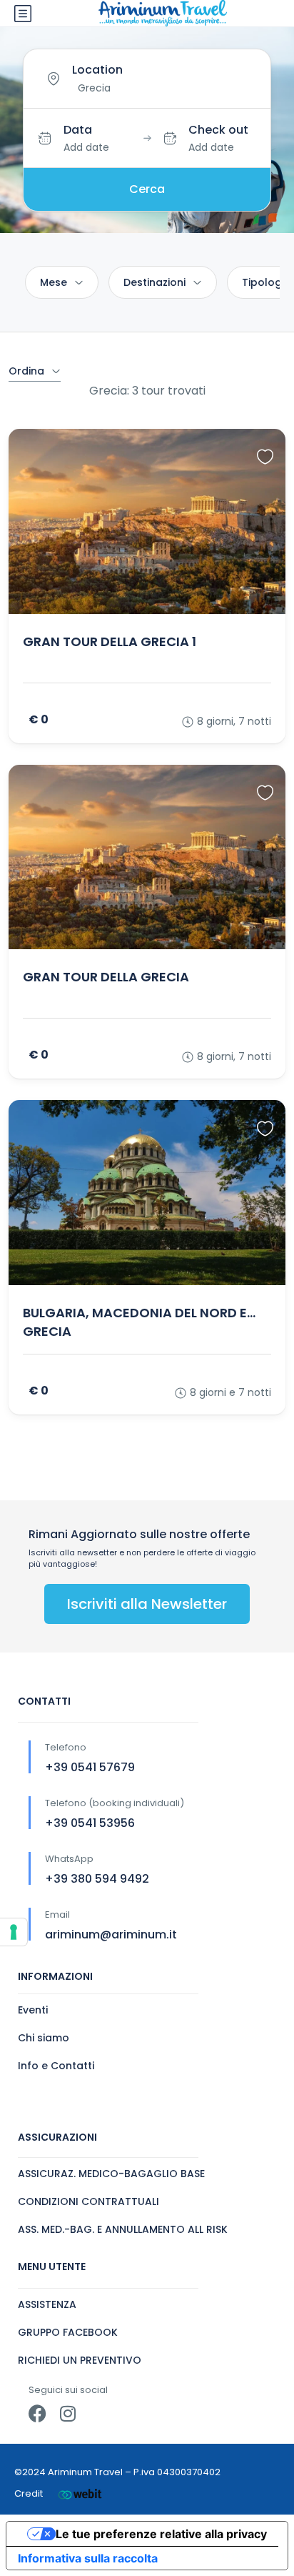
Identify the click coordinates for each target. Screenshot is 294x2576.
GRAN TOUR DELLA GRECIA (106, 977)
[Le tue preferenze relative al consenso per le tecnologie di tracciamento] (14, 1932)
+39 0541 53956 (90, 1823)
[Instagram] (67, 2413)
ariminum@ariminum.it (111, 1935)
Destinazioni (154, 282)
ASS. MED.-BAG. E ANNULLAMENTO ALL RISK (123, 2229)
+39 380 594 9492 (97, 1879)
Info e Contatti (56, 2066)
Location (97, 70)
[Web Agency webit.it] (80, 2493)
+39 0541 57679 (90, 1767)
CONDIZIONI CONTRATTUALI (88, 2201)
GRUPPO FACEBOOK (68, 2332)
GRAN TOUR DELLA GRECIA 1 (110, 641)
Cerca (147, 189)
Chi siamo (44, 2038)
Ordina (26, 371)
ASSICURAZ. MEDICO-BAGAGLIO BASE (111, 2174)
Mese (54, 282)
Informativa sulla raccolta (88, 2558)
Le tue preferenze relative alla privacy (161, 2534)
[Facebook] (37, 2413)
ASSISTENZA (47, 2304)
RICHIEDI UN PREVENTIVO (80, 2360)
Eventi (33, 2010)
